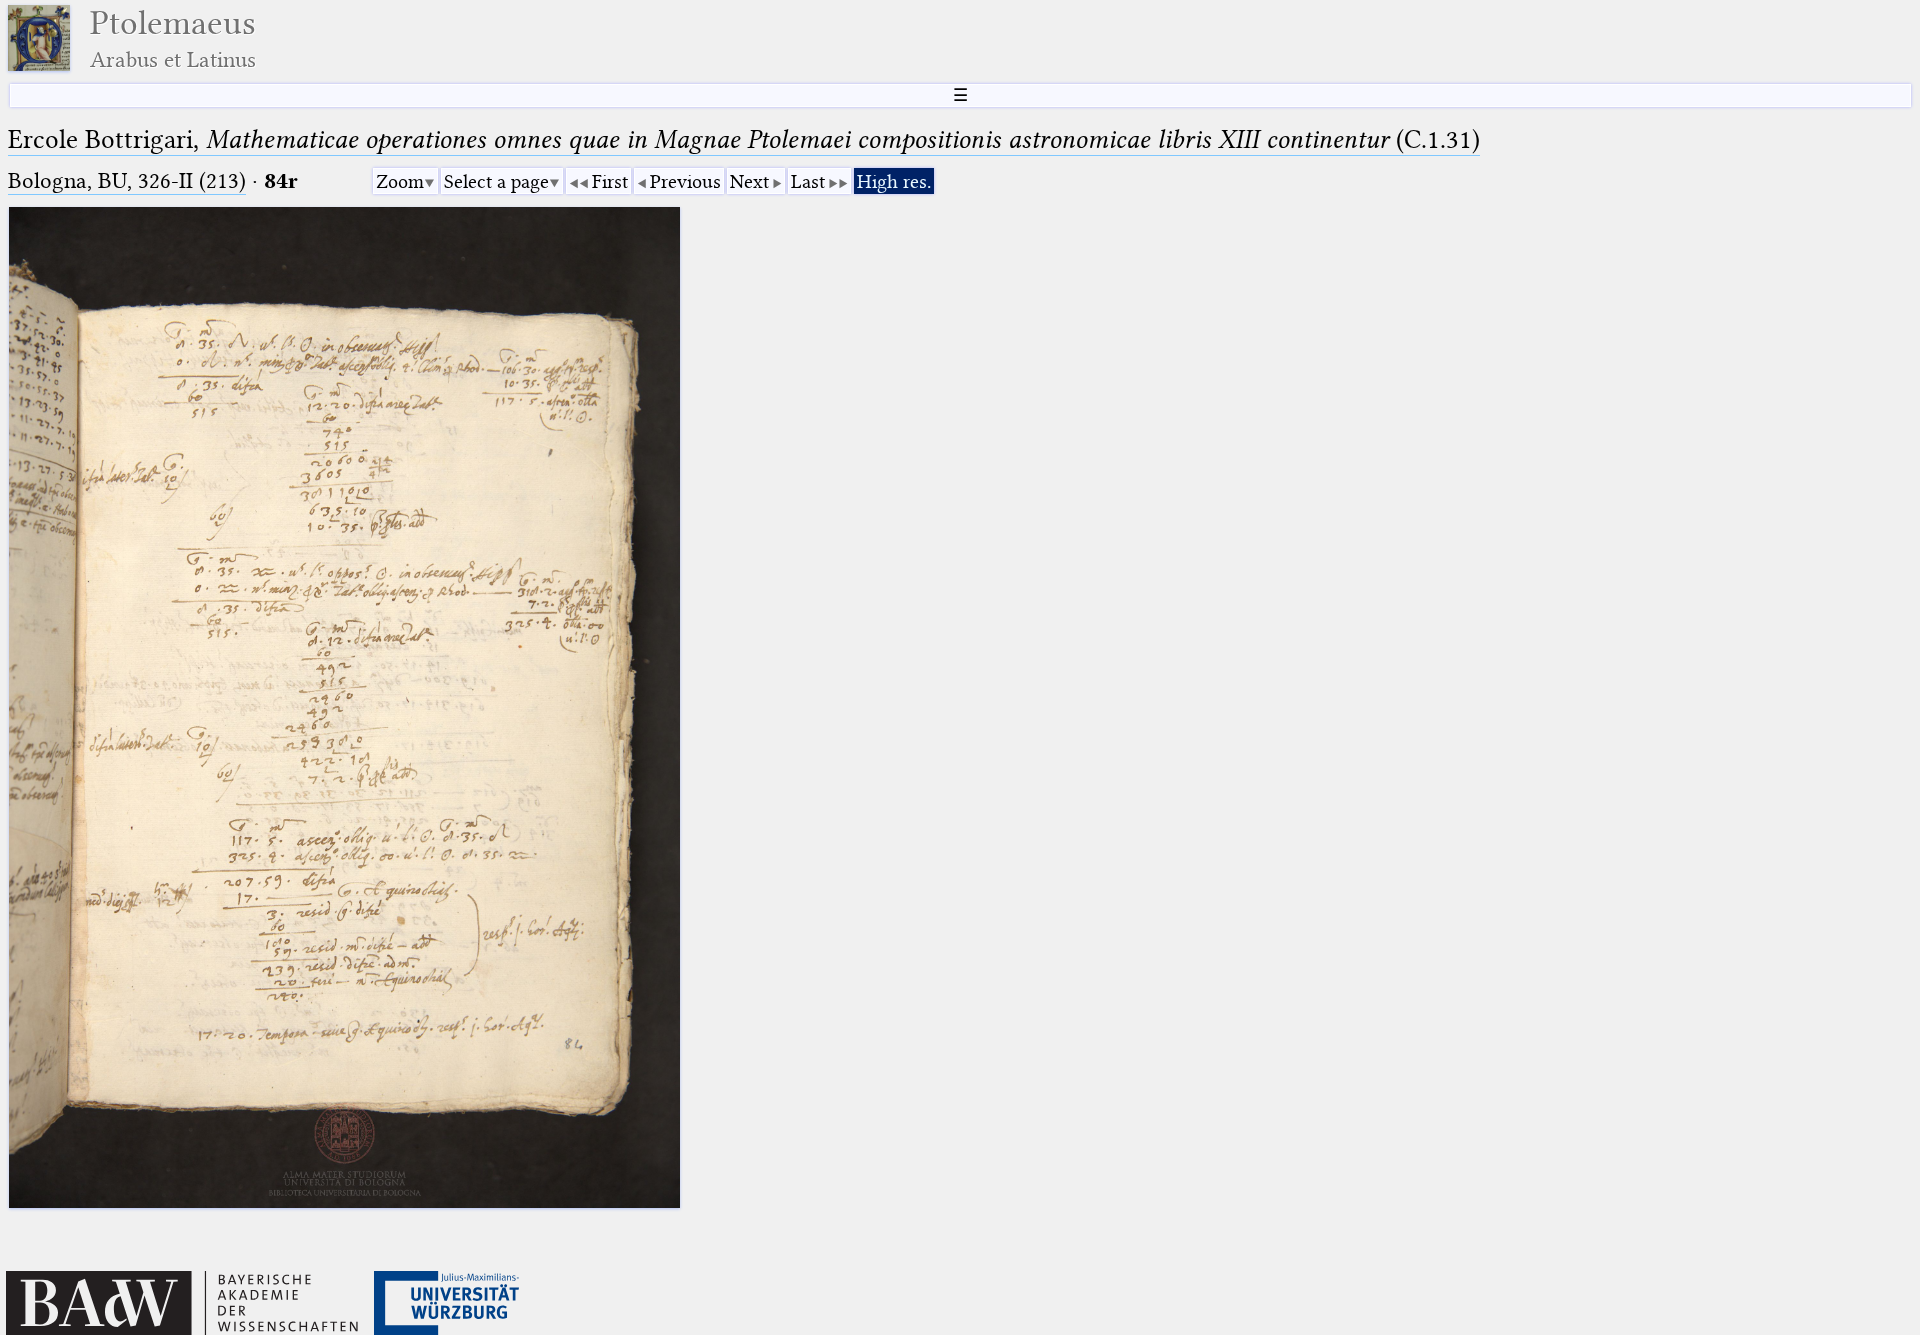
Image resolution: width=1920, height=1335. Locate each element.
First (610, 181)
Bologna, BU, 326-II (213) (127, 180)
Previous (685, 181)
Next (749, 181)
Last (808, 181)
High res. (894, 181)
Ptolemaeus (173, 38)
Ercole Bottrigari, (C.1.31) (744, 139)
